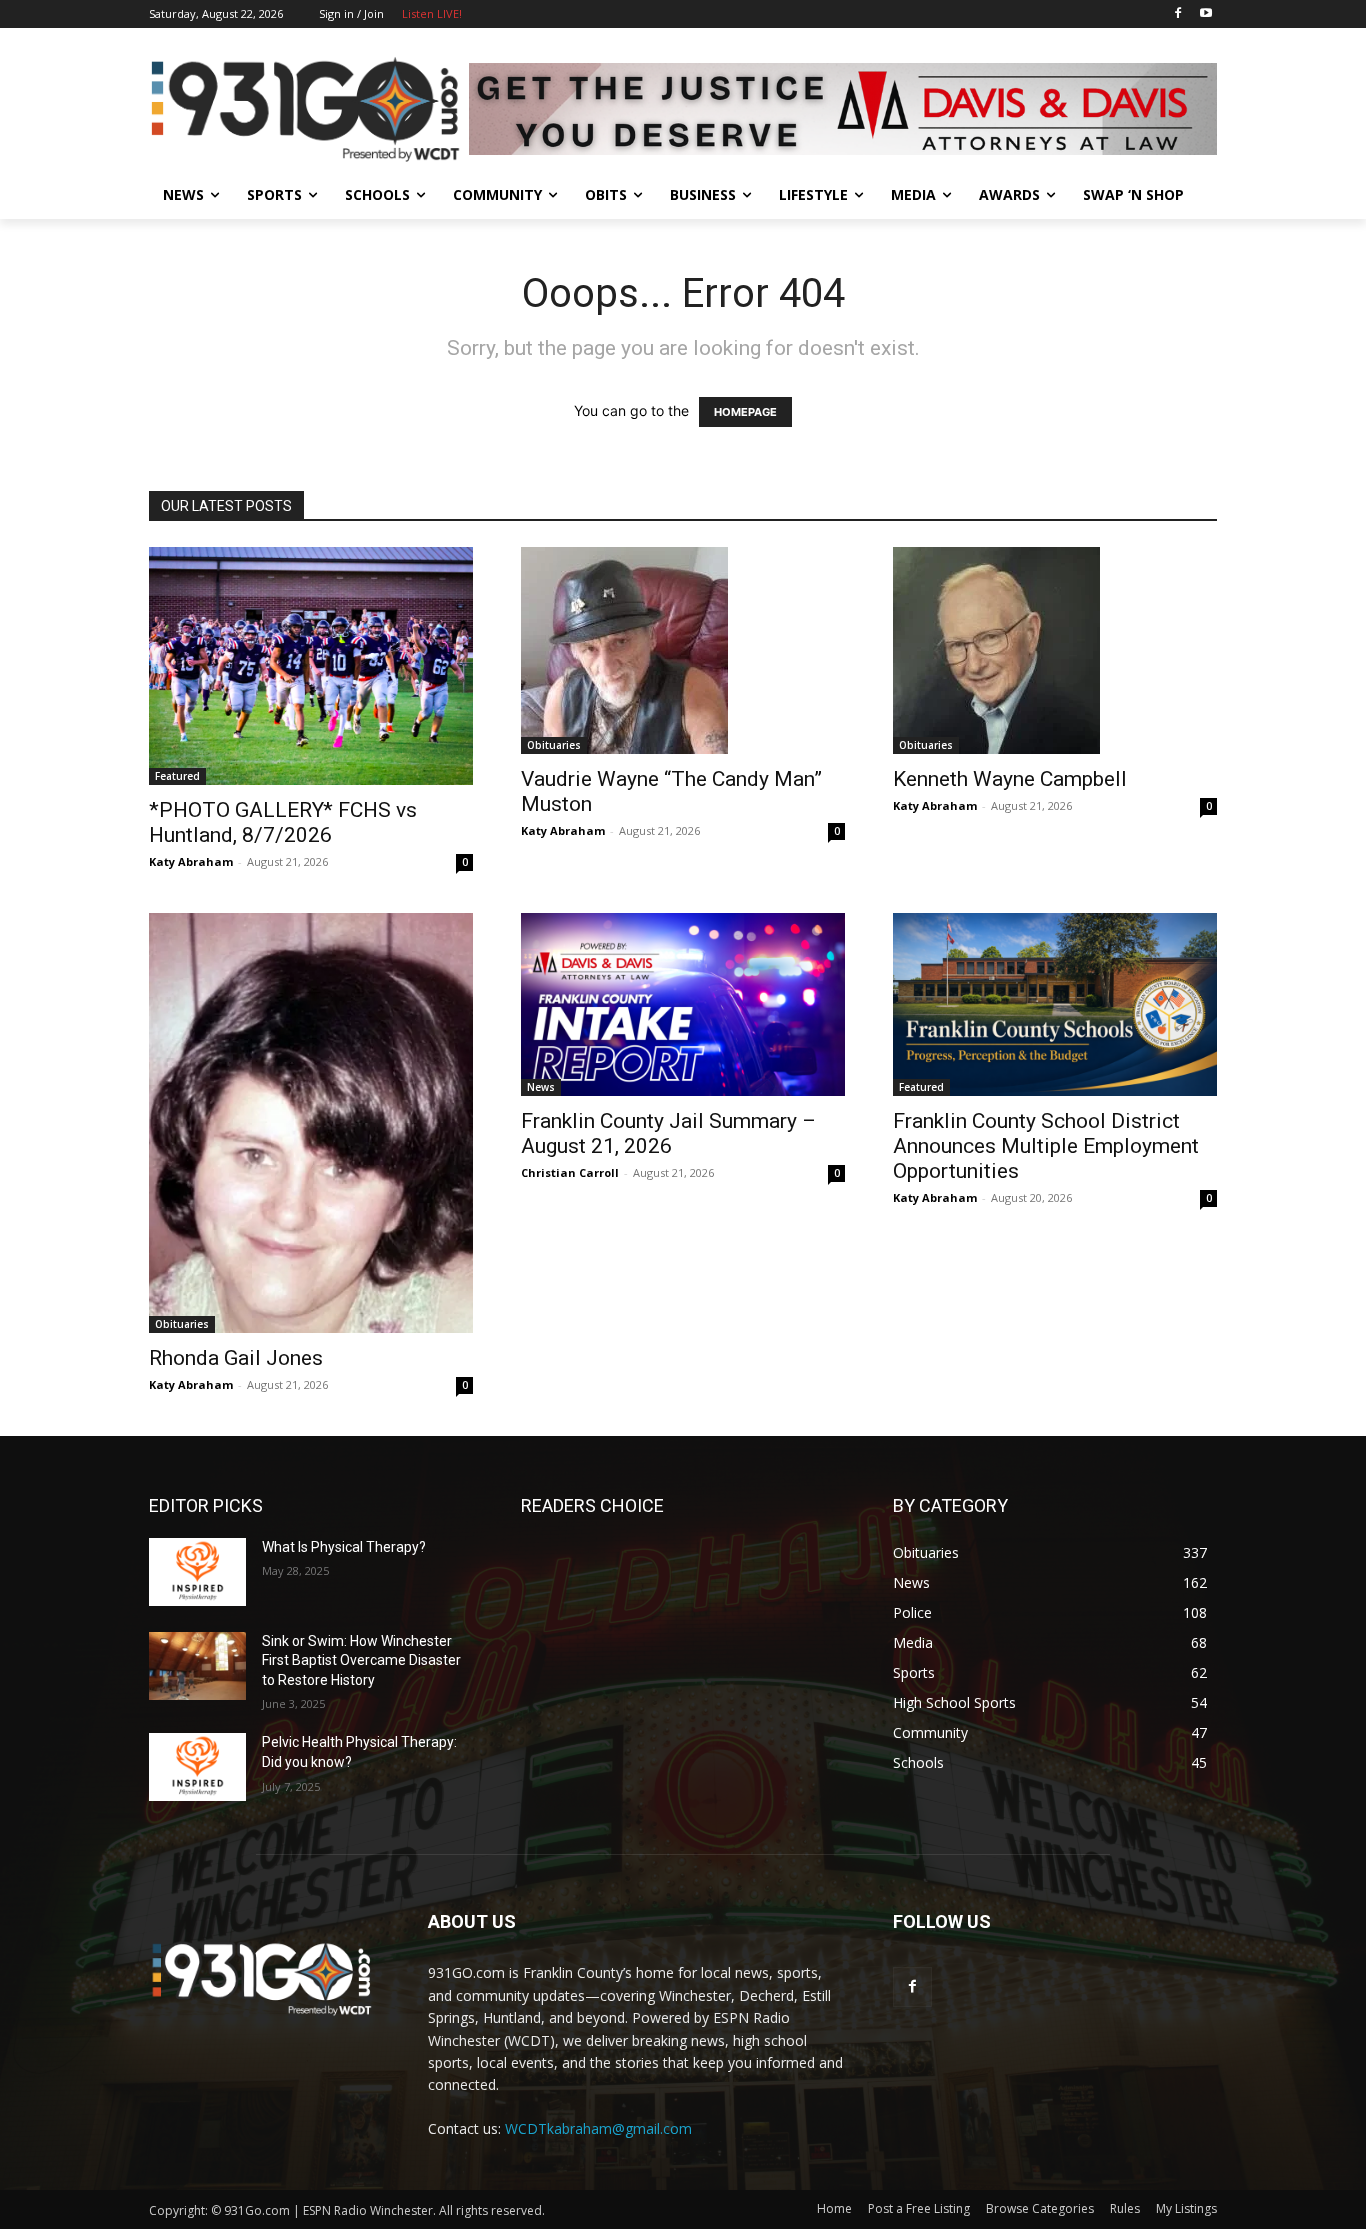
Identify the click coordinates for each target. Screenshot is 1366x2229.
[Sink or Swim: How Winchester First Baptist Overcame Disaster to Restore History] (197, 1666)
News (541, 1087)
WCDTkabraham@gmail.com (598, 2128)
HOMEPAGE (745, 412)
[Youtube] (1205, 14)
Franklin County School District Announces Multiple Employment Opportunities (1046, 1146)
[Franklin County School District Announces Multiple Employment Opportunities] (1055, 1004)
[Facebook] (1177, 14)
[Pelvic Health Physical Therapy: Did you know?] (197, 1767)
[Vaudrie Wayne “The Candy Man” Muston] (683, 650)
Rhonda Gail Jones (236, 1358)
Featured (177, 776)
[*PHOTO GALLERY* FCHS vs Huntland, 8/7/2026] (311, 666)
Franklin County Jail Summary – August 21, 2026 (668, 1133)
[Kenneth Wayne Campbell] (1055, 650)
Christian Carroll (570, 1172)
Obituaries (554, 745)
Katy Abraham (191, 861)
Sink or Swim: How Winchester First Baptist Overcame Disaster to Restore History (361, 1660)
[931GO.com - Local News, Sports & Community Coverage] (309, 109)
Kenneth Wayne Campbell (1010, 779)
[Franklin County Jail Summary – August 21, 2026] (683, 1004)
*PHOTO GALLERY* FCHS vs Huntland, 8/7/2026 (283, 822)
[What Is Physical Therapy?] (197, 1572)
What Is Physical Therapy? (344, 1547)
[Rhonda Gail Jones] (311, 1122)
